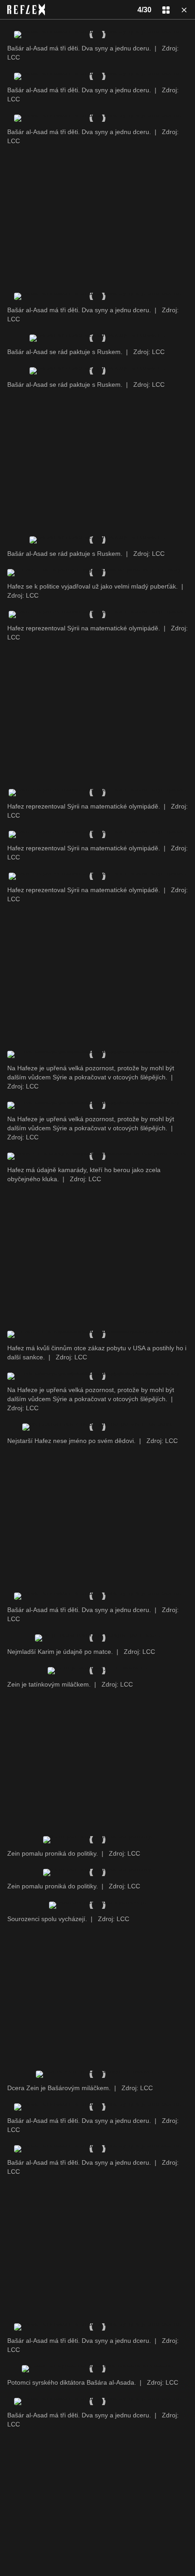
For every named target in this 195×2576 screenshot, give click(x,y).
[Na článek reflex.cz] (26, 10)
